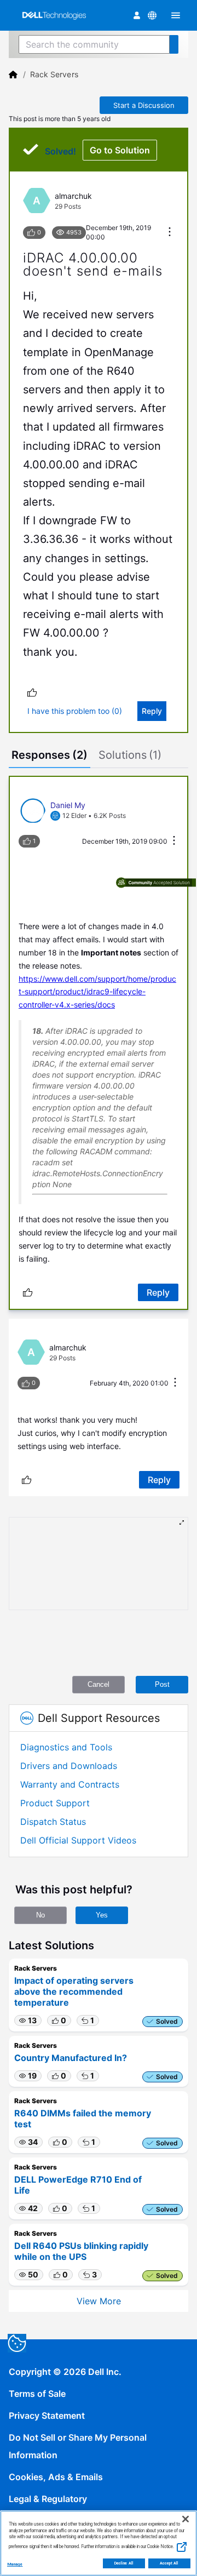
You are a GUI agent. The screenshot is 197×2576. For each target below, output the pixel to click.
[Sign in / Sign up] (137, 15)
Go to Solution (120, 150)
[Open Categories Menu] (176, 15)
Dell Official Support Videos (78, 1840)
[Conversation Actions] (170, 233)
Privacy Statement (47, 2415)
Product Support (55, 1803)
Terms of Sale (37, 2394)
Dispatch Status (53, 1822)
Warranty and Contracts (70, 1784)
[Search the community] (174, 44)
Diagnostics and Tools (66, 1747)
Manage (15, 2564)
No (40, 1915)
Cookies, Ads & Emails (56, 2477)
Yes (102, 1915)
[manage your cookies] (17, 2343)
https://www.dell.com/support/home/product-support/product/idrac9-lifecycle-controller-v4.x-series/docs (97, 992)
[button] (28, 2020)
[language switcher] (152, 15)
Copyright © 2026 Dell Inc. (65, 2372)
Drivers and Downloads (69, 1766)
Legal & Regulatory (48, 2499)
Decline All (124, 2563)
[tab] (50, 756)
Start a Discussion (144, 105)
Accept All (169, 2563)
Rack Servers (54, 74)
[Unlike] (32, 692)
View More (99, 2301)
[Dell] (13, 75)
